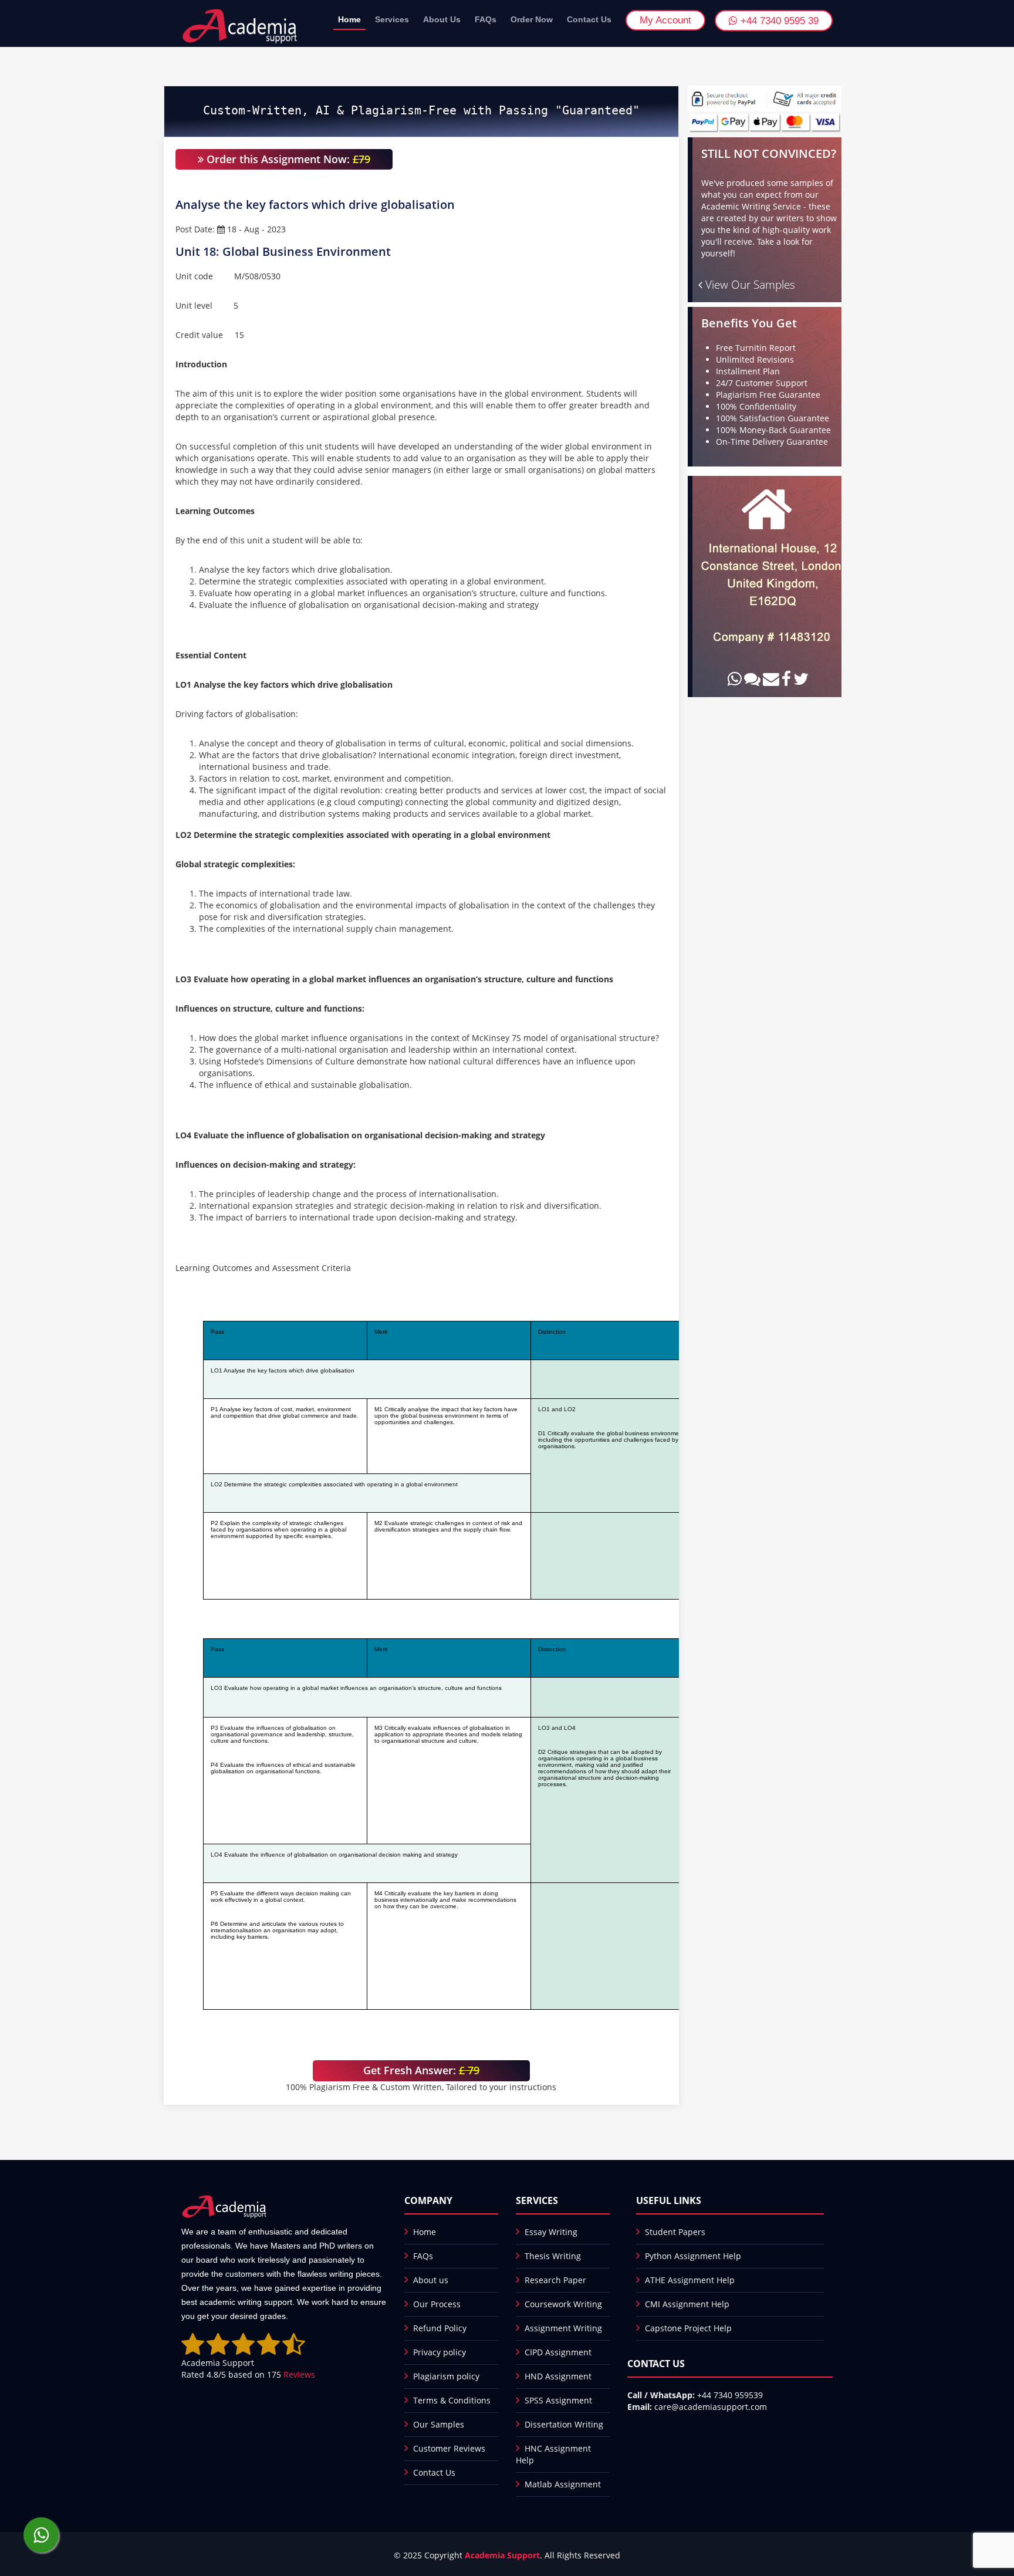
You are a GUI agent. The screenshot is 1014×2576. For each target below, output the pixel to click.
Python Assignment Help (693, 2256)
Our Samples (439, 2424)
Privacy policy (440, 2352)
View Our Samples (749, 285)
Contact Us (589, 19)
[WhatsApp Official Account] (41, 2535)
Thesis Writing (553, 2256)
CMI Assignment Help (687, 2304)
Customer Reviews (449, 2448)
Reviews (299, 2374)
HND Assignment (558, 2376)
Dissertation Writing (564, 2424)
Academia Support (502, 2555)
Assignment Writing (563, 2328)
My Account (665, 20)
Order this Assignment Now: (287, 159)
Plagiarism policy (446, 2376)
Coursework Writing (563, 2304)
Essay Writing (551, 2232)
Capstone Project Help (688, 2328)
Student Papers (675, 2232)
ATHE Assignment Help (690, 2280)
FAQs (486, 19)
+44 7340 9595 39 (778, 21)
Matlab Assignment (563, 2484)
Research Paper (555, 2280)
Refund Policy (440, 2328)
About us (431, 2280)
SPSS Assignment (558, 2400)
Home (349, 19)
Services (392, 19)
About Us (442, 19)
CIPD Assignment (558, 2352)
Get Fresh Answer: (421, 2070)
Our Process (437, 2304)
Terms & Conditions (452, 2400)
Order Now (532, 19)
